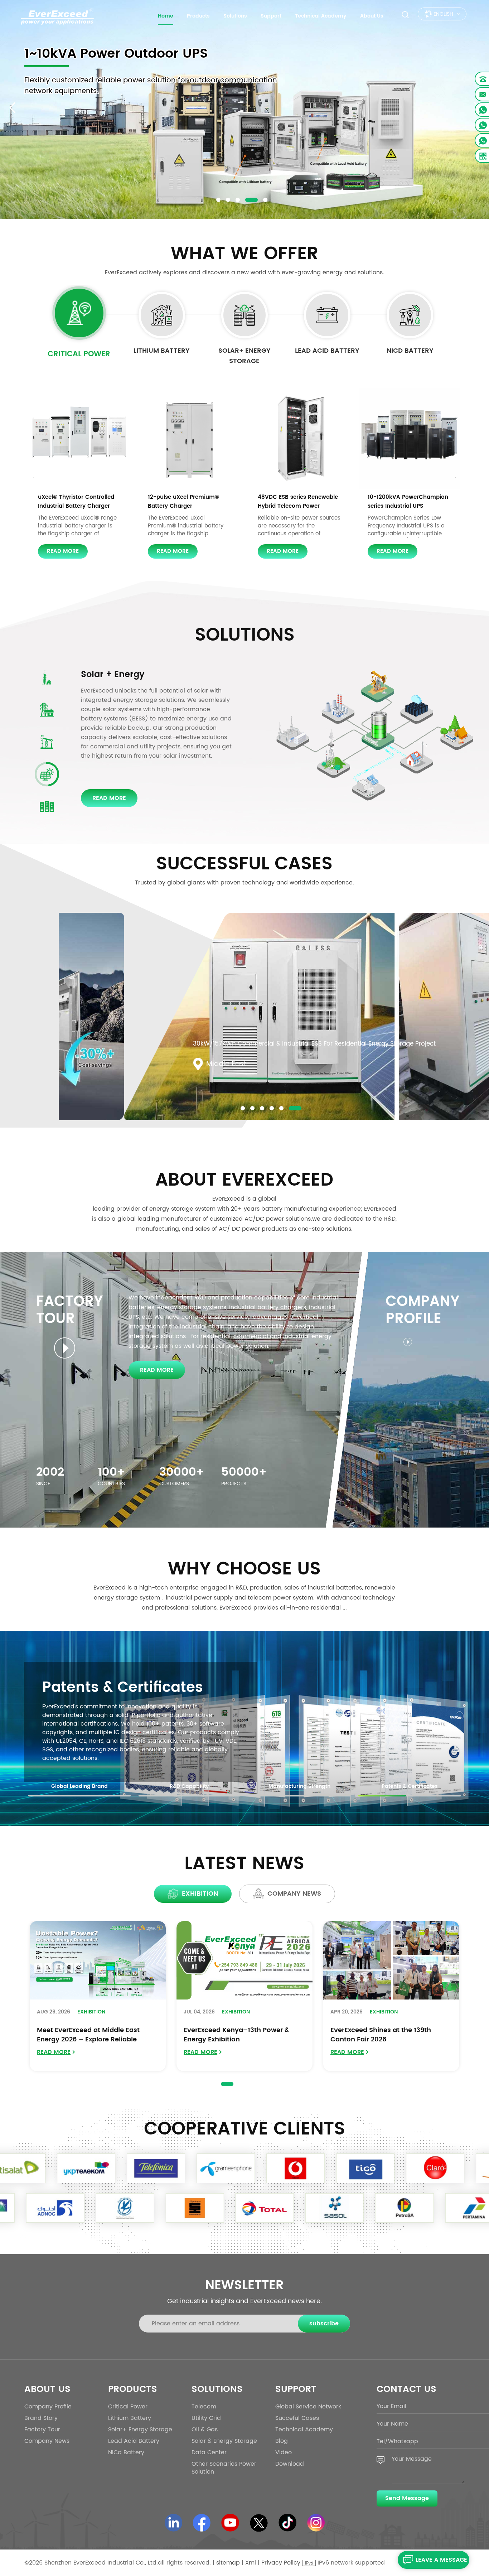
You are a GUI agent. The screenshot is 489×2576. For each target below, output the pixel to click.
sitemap (228, 2563)
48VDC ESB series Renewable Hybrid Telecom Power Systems (298, 502)
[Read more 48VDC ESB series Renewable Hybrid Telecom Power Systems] (299, 438)
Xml (251, 2563)
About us (372, 16)
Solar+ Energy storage (245, 356)
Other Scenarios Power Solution (224, 2468)
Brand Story (41, 2418)
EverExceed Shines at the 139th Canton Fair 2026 (381, 2035)
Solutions (235, 16)
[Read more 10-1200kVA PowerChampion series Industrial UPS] (409, 438)
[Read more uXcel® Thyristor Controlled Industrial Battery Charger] (80, 438)
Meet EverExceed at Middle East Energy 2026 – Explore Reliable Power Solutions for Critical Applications (88, 2035)
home (166, 16)
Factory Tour (42, 2430)
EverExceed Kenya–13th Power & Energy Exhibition (236, 2035)
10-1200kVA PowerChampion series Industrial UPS (408, 502)
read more (63, 551)
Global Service (96, 1688)
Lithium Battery (162, 351)
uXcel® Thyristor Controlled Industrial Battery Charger (76, 502)
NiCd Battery (410, 351)
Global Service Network (308, 2407)
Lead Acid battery (327, 351)
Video (284, 2452)
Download (290, 2464)
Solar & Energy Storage (224, 2441)
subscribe (324, 2324)
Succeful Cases (297, 2418)
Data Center (107, 675)
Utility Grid (206, 2418)
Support (271, 16)
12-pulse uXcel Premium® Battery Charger (183, 502)
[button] (218, 200)
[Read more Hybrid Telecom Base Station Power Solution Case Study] (274, 1020)
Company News (47, 2441)
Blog (282, 2441)
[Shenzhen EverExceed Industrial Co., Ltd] (57, 16)
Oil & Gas (205, 2430)
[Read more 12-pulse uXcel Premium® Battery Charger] (190, 438)
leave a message (441, 2560)
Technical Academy (321, 16)
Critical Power (79, 354)
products (198, 16)
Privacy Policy (281, 2563)
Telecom (204, 2407)
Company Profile (48, 2407)
